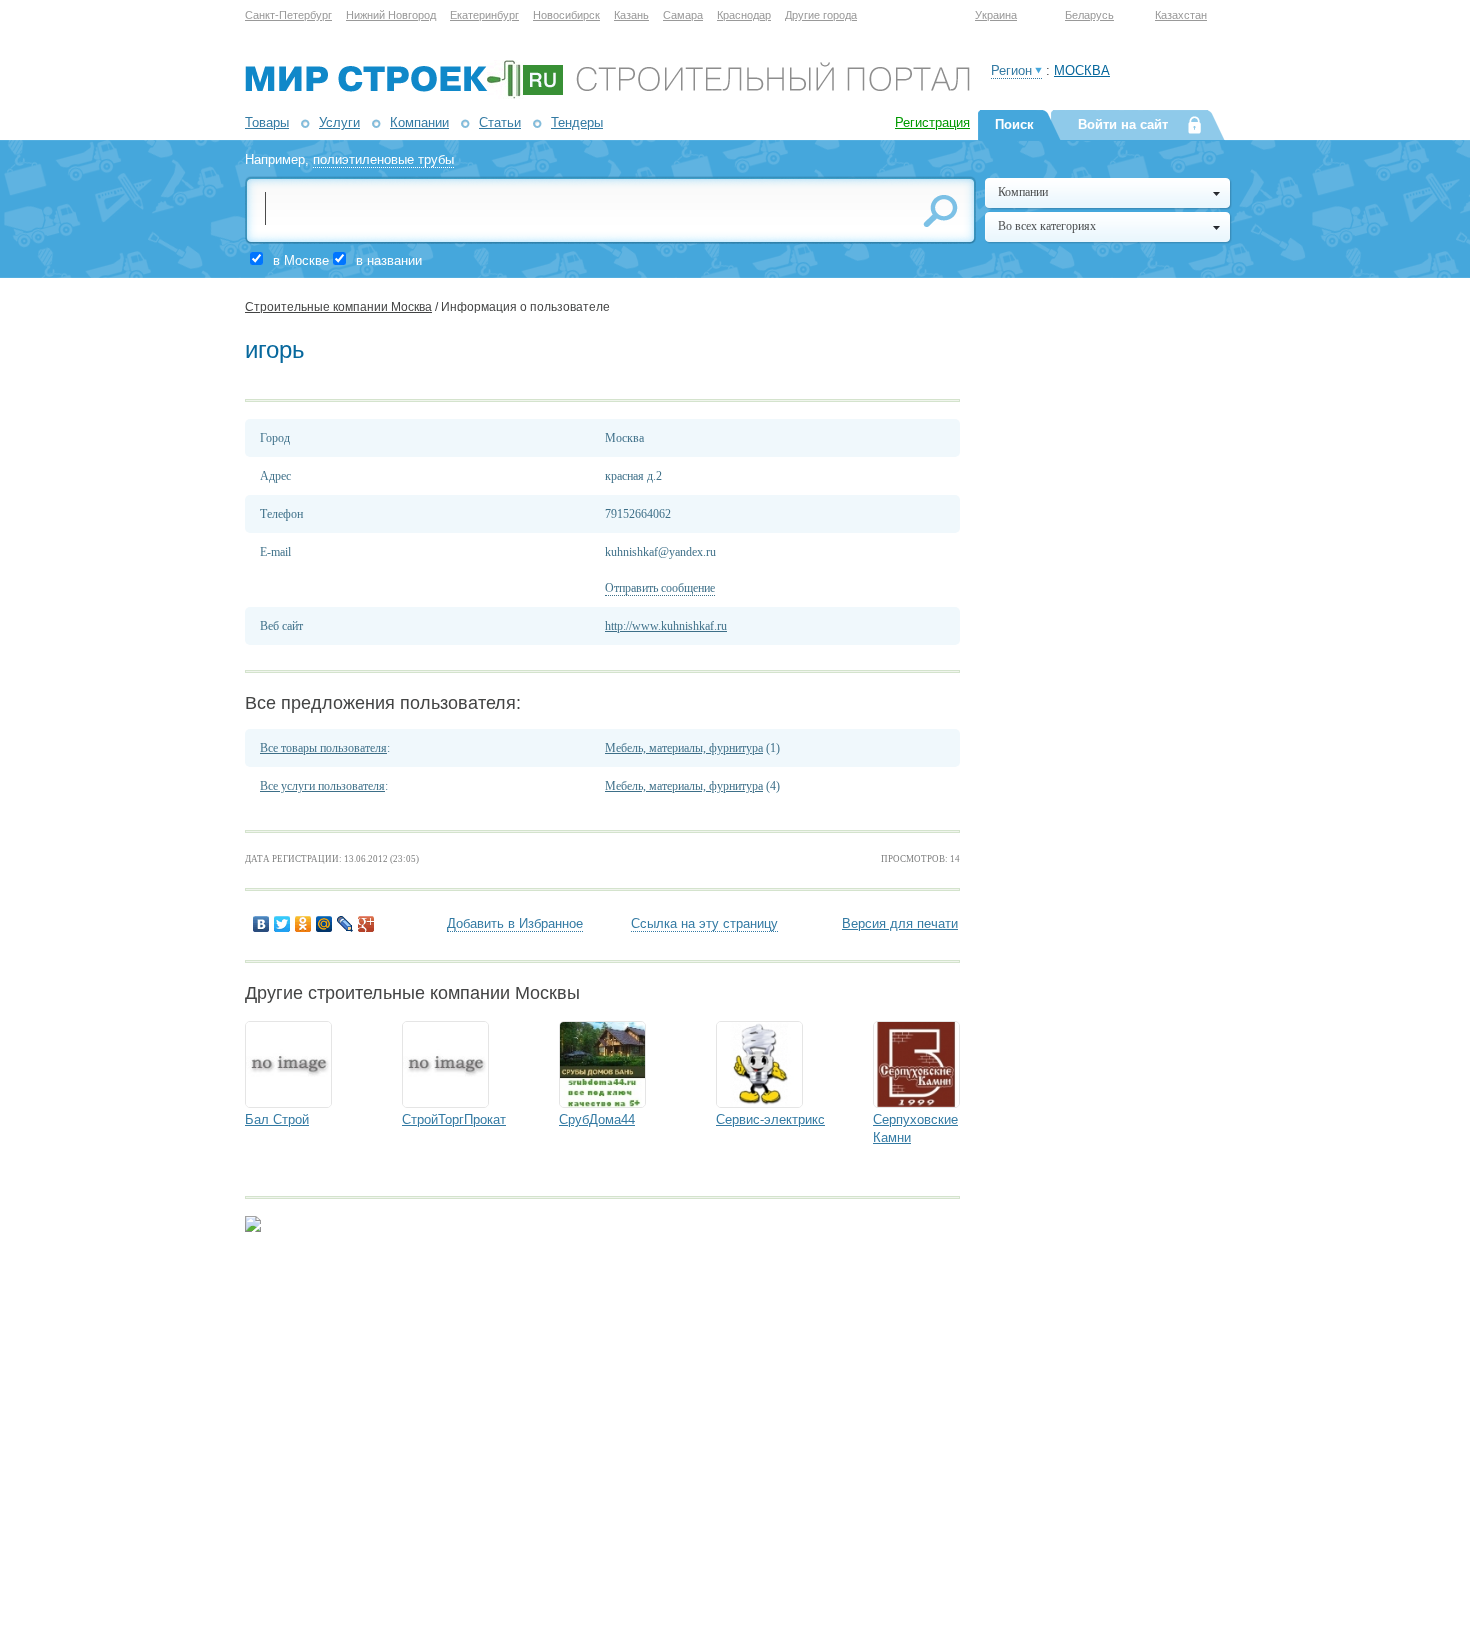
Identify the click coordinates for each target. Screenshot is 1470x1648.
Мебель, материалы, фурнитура (684, 748)
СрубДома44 (597, 1119)
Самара (683, 15)
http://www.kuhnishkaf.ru (666, 626)
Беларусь (1089, 15)
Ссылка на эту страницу (704, 923)
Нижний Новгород (391, 15)
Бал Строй (277, 1119)
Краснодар (744, 15)
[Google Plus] (366, 924)
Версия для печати (900, 923)
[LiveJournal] (345, 924)
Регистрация (932, 122)
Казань (631, 15)
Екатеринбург (484, 15)
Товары (267, 122)
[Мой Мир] (324, 924)
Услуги (339, 122)
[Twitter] (282, 924)
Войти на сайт (1123, 124)
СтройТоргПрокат (454, 1119)
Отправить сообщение (660, 588)
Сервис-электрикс (770, 1119)
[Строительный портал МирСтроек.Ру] (607, 94)
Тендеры (577, 122)
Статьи (500, 122)
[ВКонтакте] (261, 924)
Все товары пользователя (323, 748)
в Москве (301, 260)
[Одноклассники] (303, 924)
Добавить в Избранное (515, 923)
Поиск (1014, 124)
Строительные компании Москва (338, 307)
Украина (996, 15)
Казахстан (1181, 15)
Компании (419, 122)
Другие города (821, 15)
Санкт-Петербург (288, 15)
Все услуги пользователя (322, 786)
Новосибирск (566, 15)
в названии (389, 260)
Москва (1082, 70)
